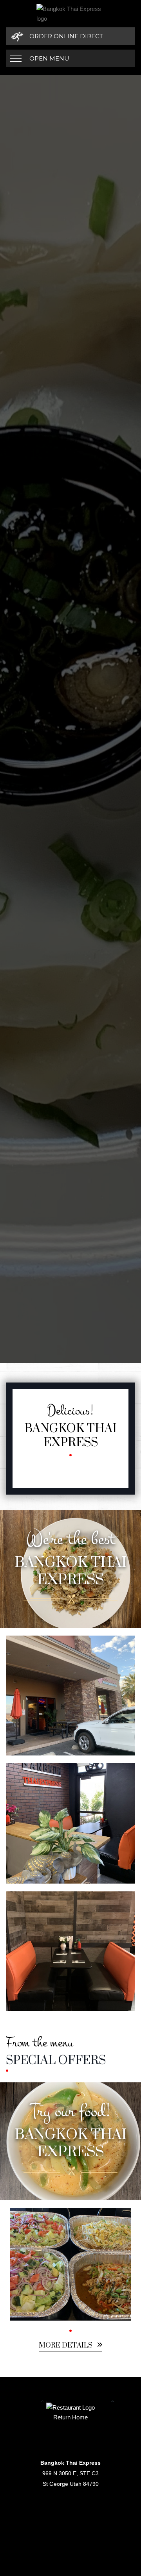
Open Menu (49, 58)
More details (66, 2346)
